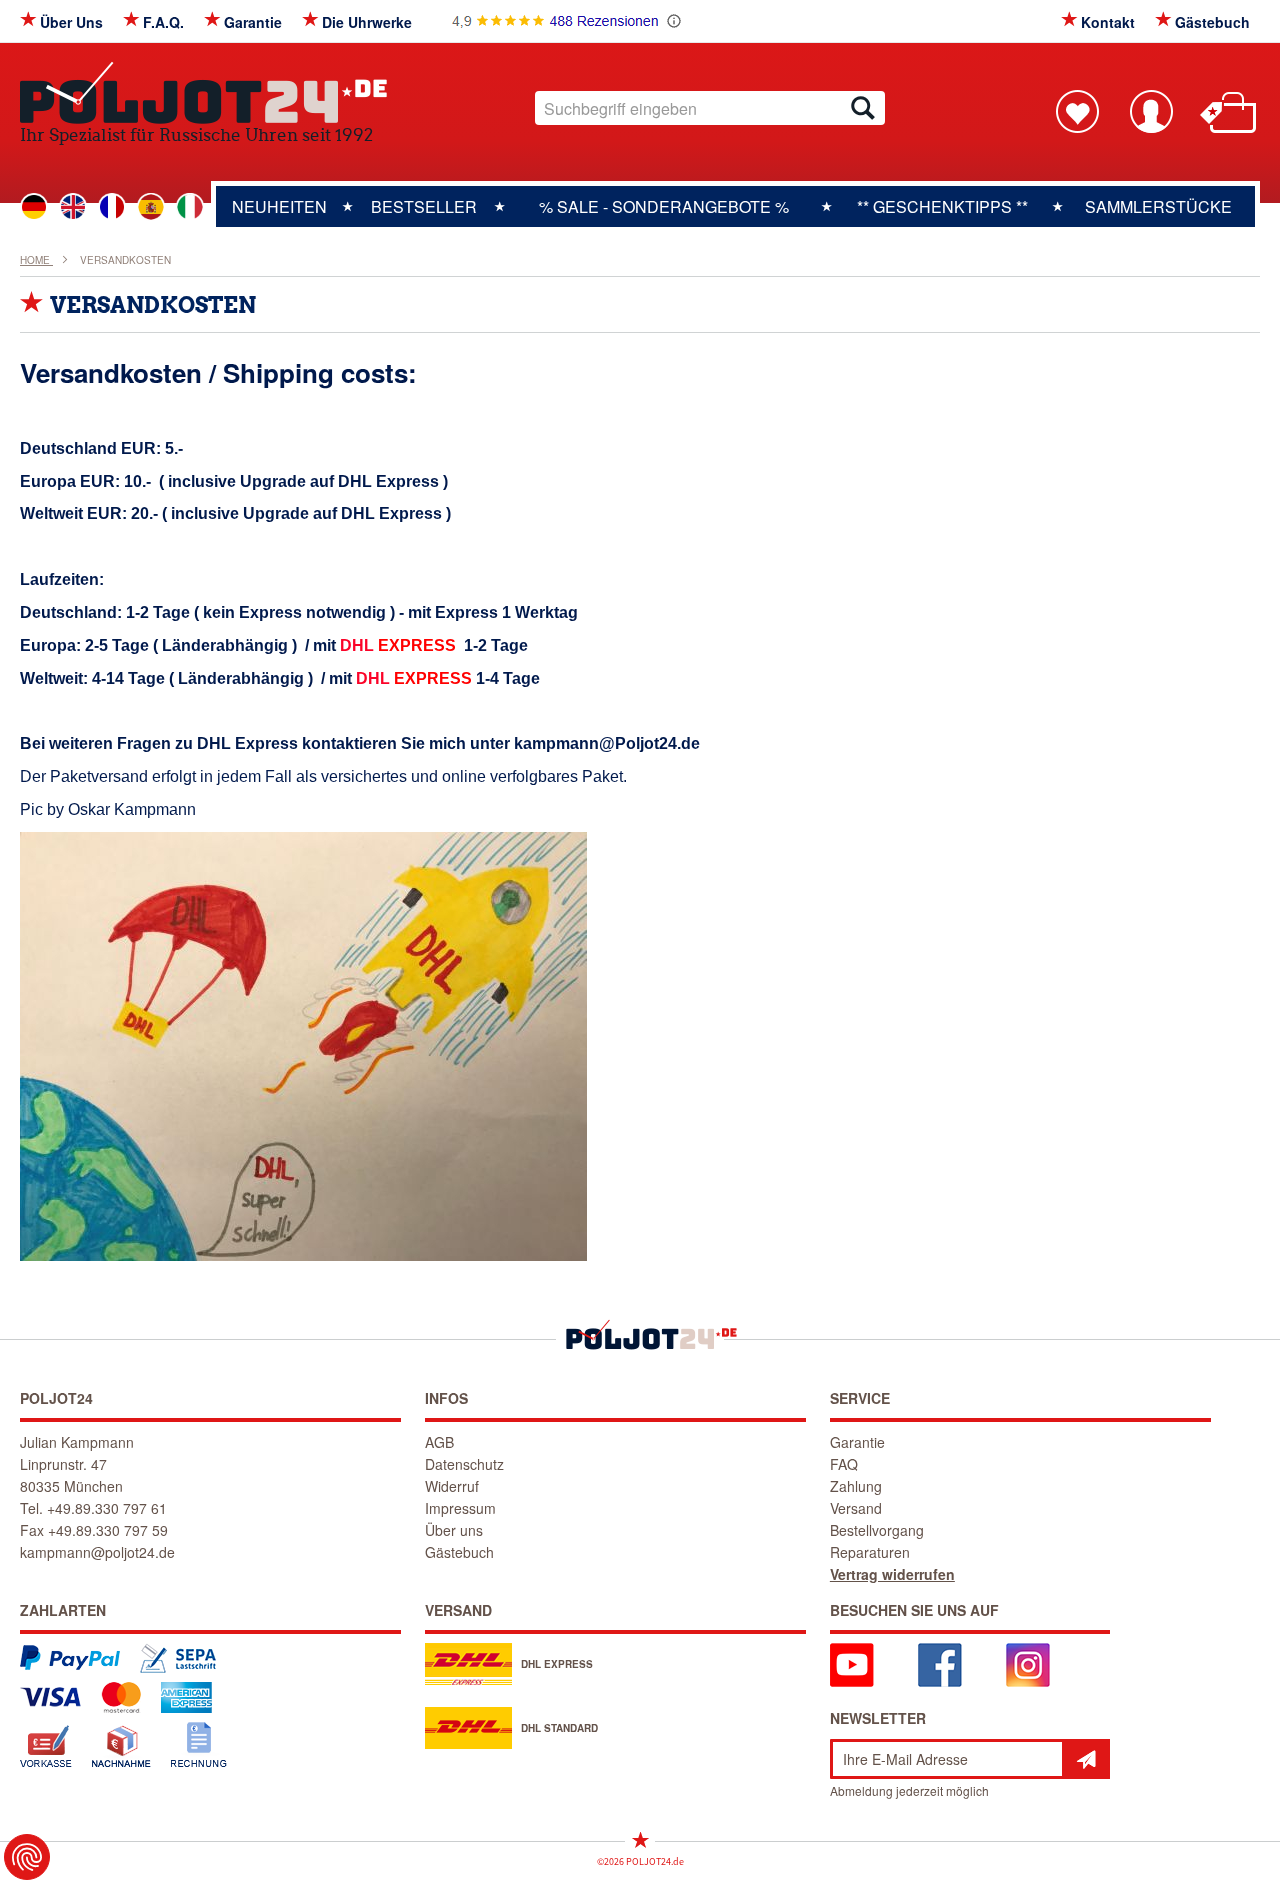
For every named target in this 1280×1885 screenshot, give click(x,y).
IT (190, 207)
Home (36, 260)
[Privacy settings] (27, 1857)
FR (112, 207)
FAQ (844, 1464)
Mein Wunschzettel (1077, 111)
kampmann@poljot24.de (97, 1552)
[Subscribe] (1086, 1759)
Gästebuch (1212, 22)
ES (151, 207)
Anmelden (1151, 111)
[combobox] (710, 108)
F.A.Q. (163, 22)
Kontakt (1108, 22)
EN (73, 207)
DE (34, 207)
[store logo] (203, 92)
